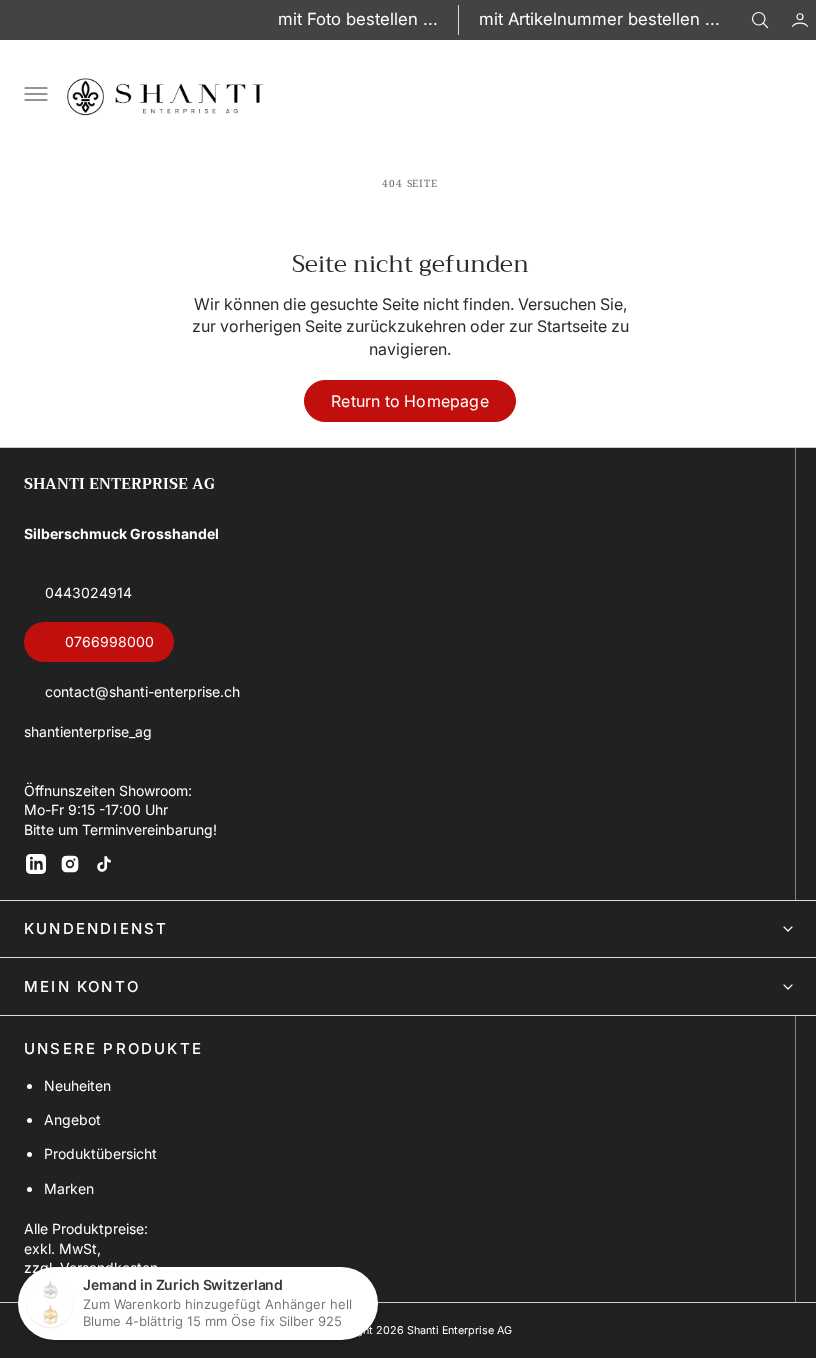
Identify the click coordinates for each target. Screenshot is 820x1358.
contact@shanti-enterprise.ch (142, 691)
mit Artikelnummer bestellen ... (599, 19)
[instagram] (70, 864)
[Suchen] (760, 20)
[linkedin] (36, 864)
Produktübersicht (100, 1153)
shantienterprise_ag (88, 731)
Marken (69, 1188)
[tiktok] (104, 864)
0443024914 (88, 592)
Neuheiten (77, 1085)
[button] (785, 20)
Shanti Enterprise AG (451, 1330)
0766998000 (109, 641)
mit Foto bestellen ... (358, 19)
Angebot (72, 1119)
